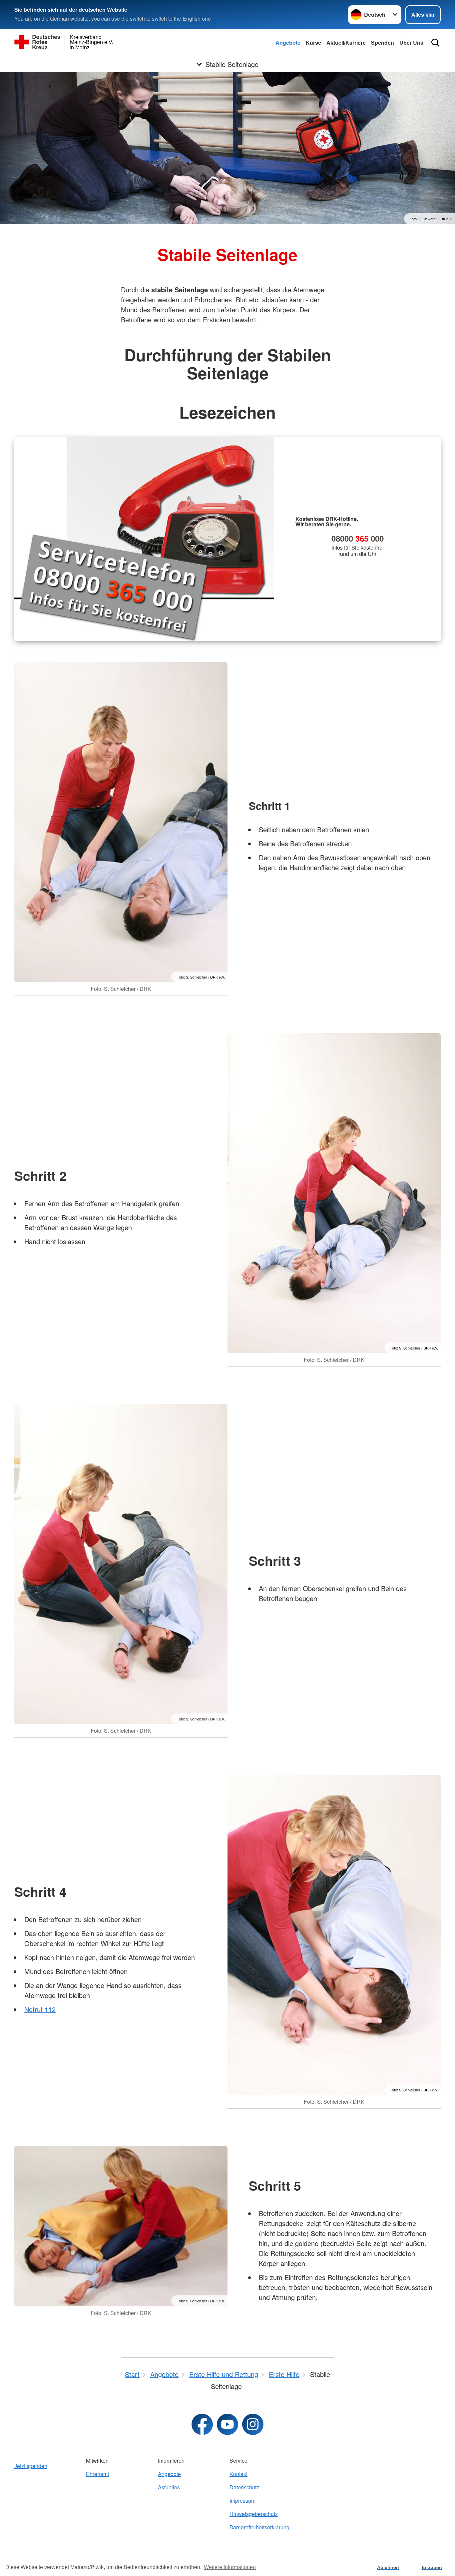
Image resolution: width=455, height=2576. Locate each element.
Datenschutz (244, 2487)
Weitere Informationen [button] (230, 2567)
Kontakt (238, 2474)
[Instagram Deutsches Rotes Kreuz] (253, 2424)
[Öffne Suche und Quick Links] (435, 43)
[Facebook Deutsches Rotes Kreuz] (202, 2424)
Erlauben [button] (432, 2567)
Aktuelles (169, 2487)
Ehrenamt (97, 2474)
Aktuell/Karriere (346, 42)
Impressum (242, 2501)
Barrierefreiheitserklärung (259, 2527)
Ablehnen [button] (388, 2567)
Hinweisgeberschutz (254, 2514)
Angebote (288, 42)
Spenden (383, 42)
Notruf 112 (40, 2009)
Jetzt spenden (31, 2466)
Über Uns (411, 42)
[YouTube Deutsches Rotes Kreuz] (227, 2424)
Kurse (313, 42)
